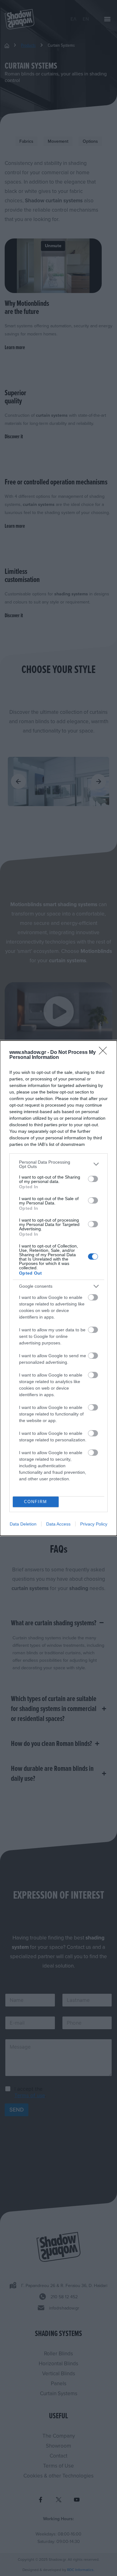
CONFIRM (36, 1502)
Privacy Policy (94, 1524)
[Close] (105, 1053)
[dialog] (58, 1288)
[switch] (93, 1179)
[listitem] (58, 1164)
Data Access (58, 1524)
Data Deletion (23, 1524)
